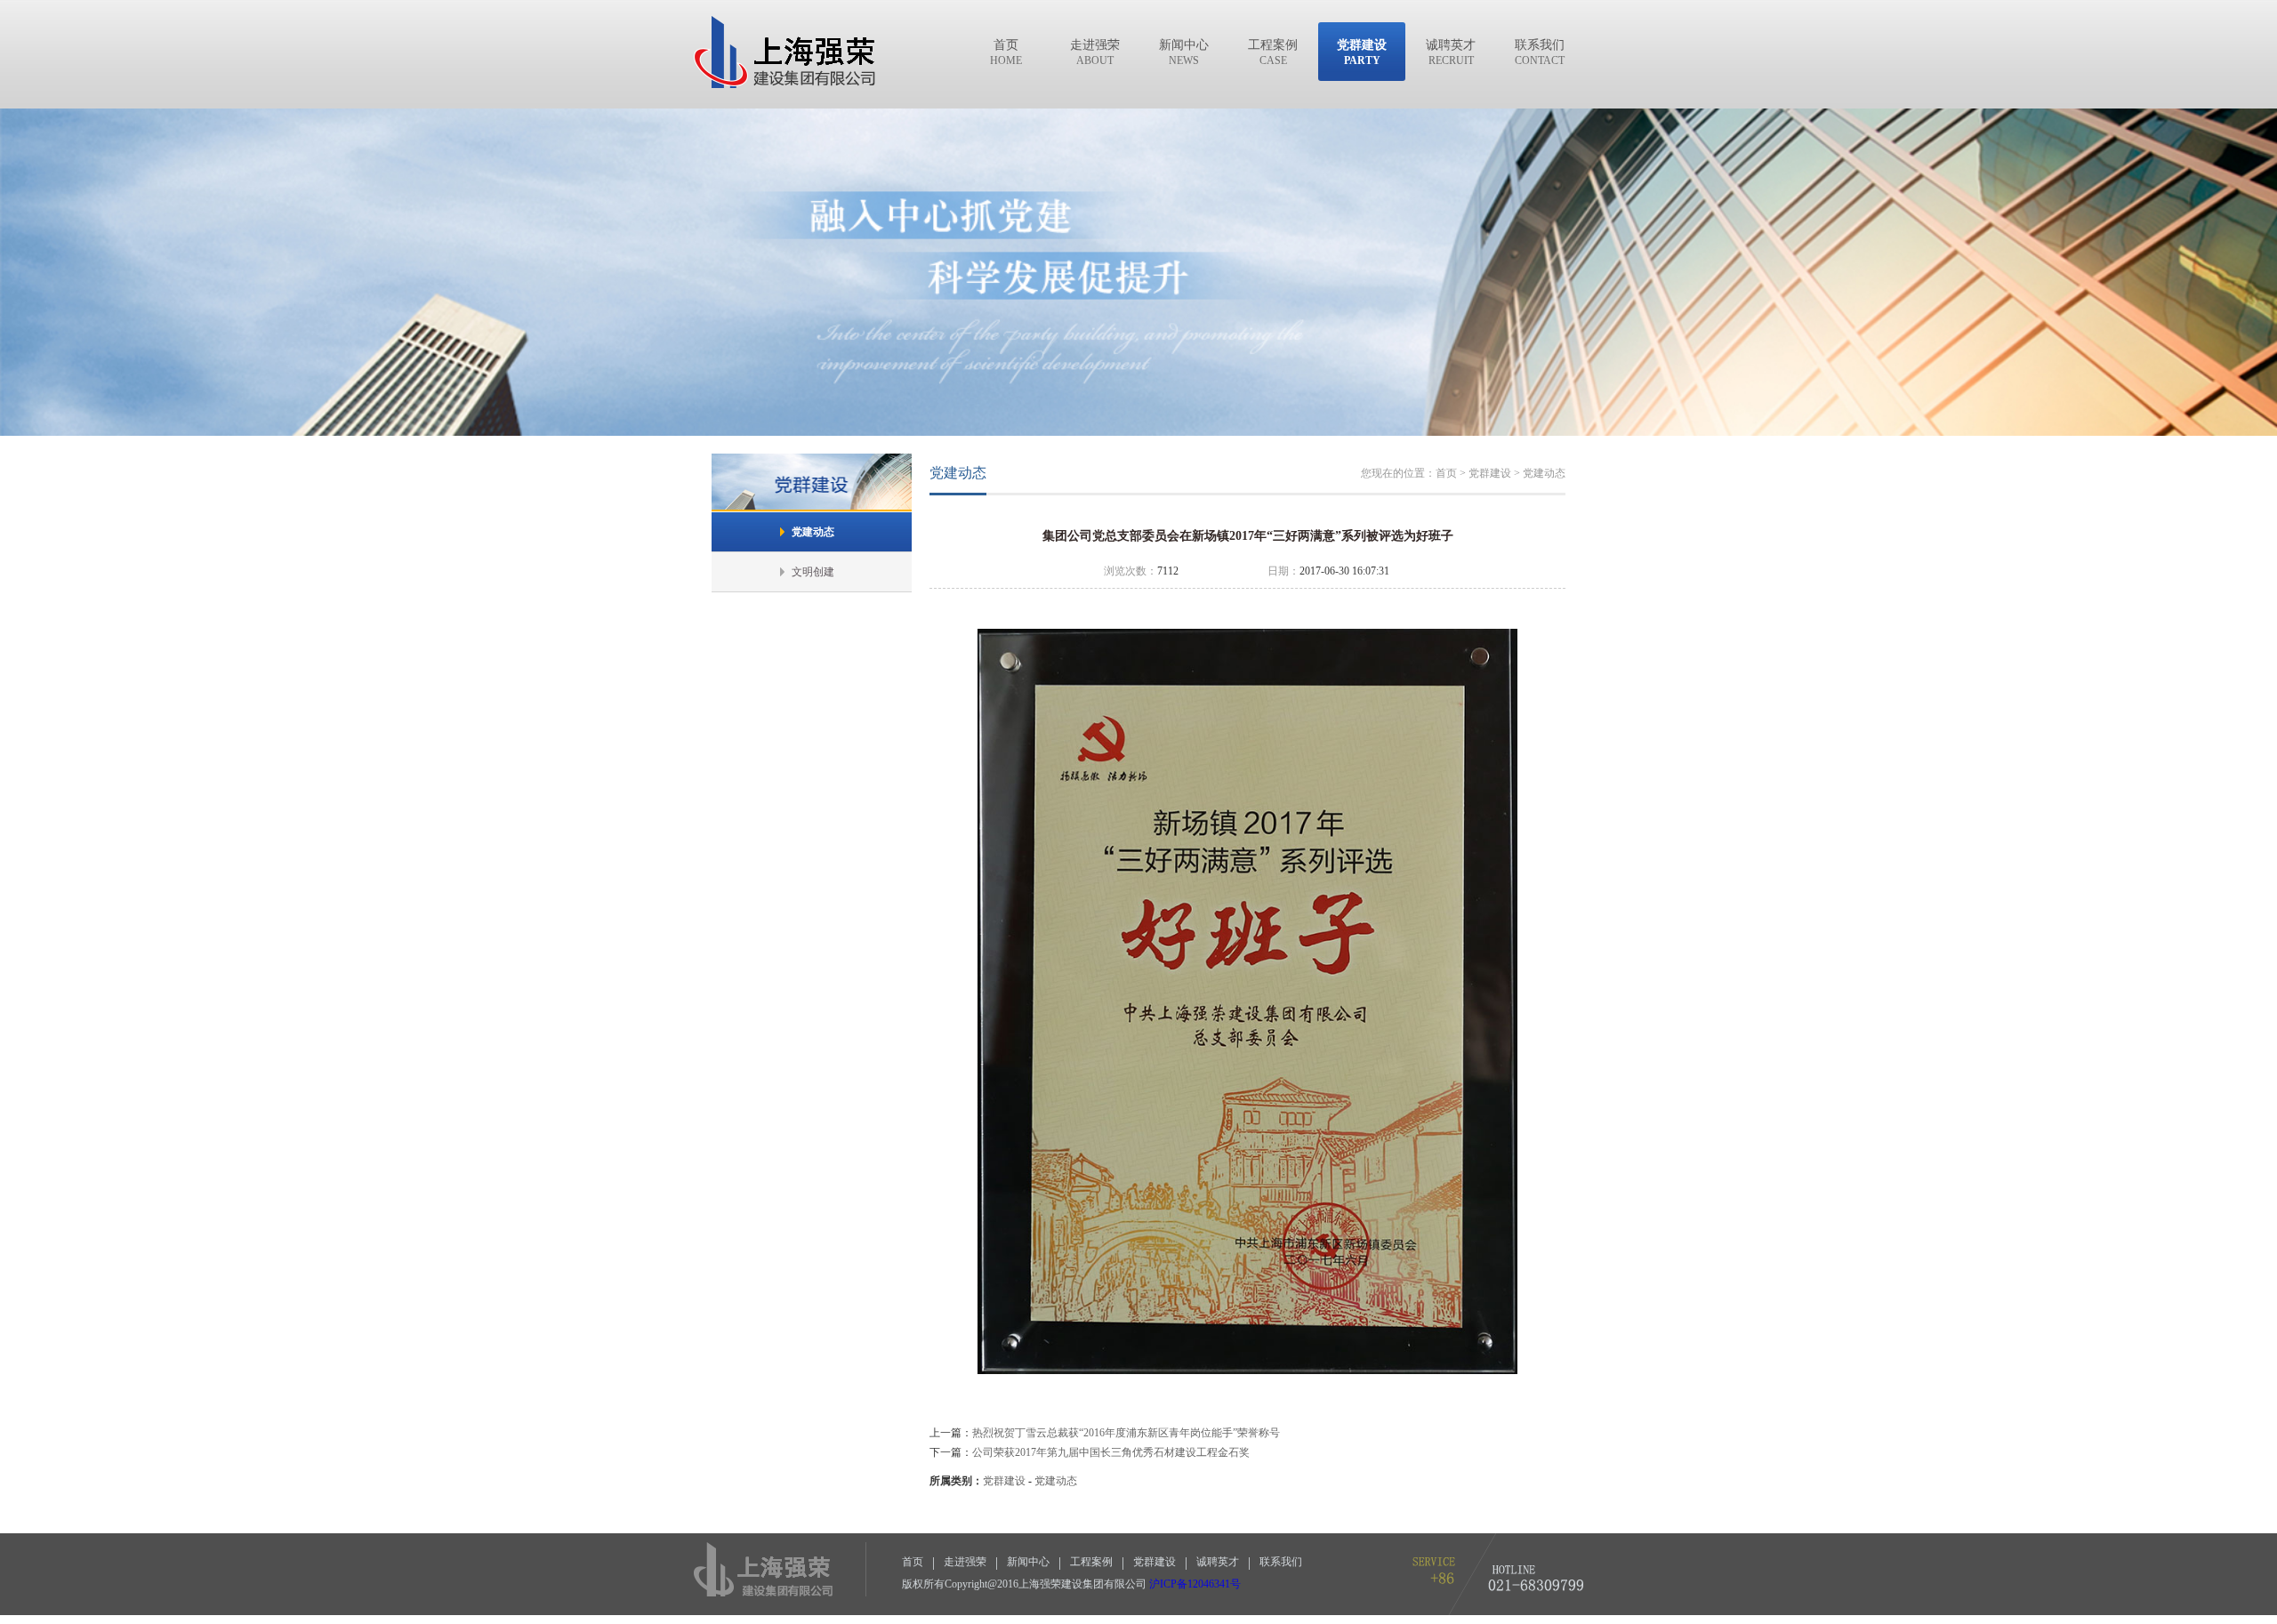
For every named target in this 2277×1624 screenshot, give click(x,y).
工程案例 (1091, 1562)
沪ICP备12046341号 (1195, 1584)
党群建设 (1004, 1481)
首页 (913, 1562)
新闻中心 (1028, 1562)
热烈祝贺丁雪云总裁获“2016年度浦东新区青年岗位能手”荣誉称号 (1126, 1433)
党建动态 (1056, 1481)
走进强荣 (965, 1562)
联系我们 (1281, 1562)
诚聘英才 (1218, 1562)
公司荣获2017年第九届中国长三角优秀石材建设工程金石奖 (1111, 1452)
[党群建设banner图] (1138, 431)
